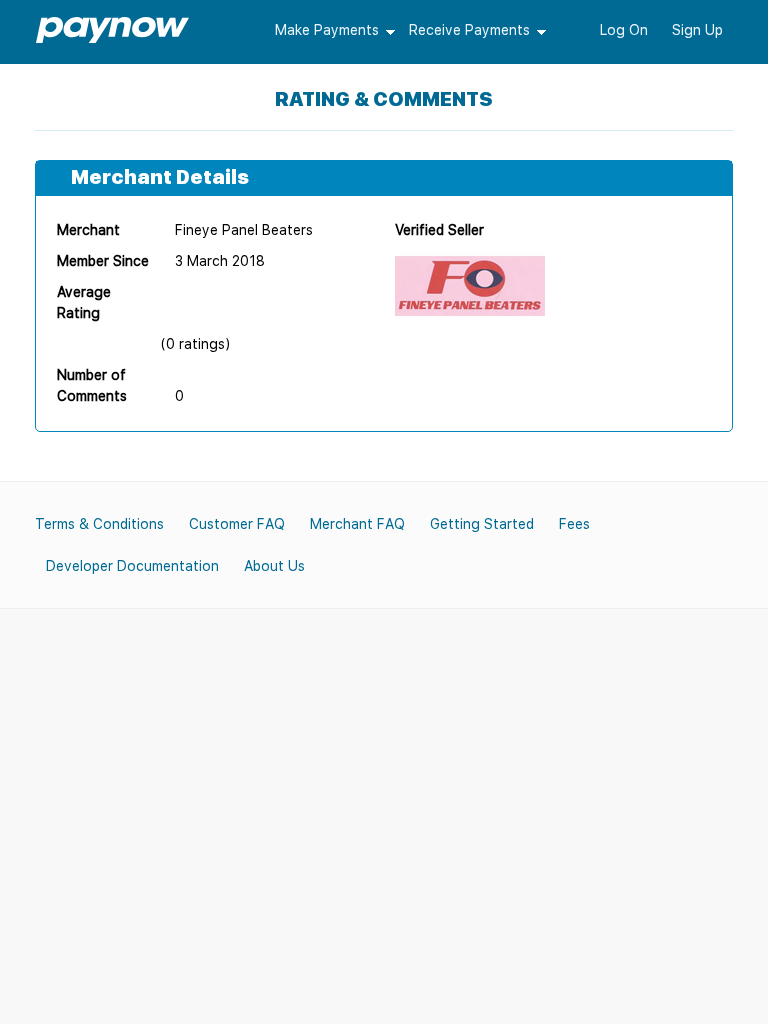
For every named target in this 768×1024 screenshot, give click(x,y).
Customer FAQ (237, 524)
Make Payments (327, 30)
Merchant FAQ (357, 524)
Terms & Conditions (99, 524)
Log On (624, 30)
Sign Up (697, 30)
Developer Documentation (132, 566)
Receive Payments (469, 30)
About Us (274, 566)
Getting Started (482, 524)
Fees (574, 524)
